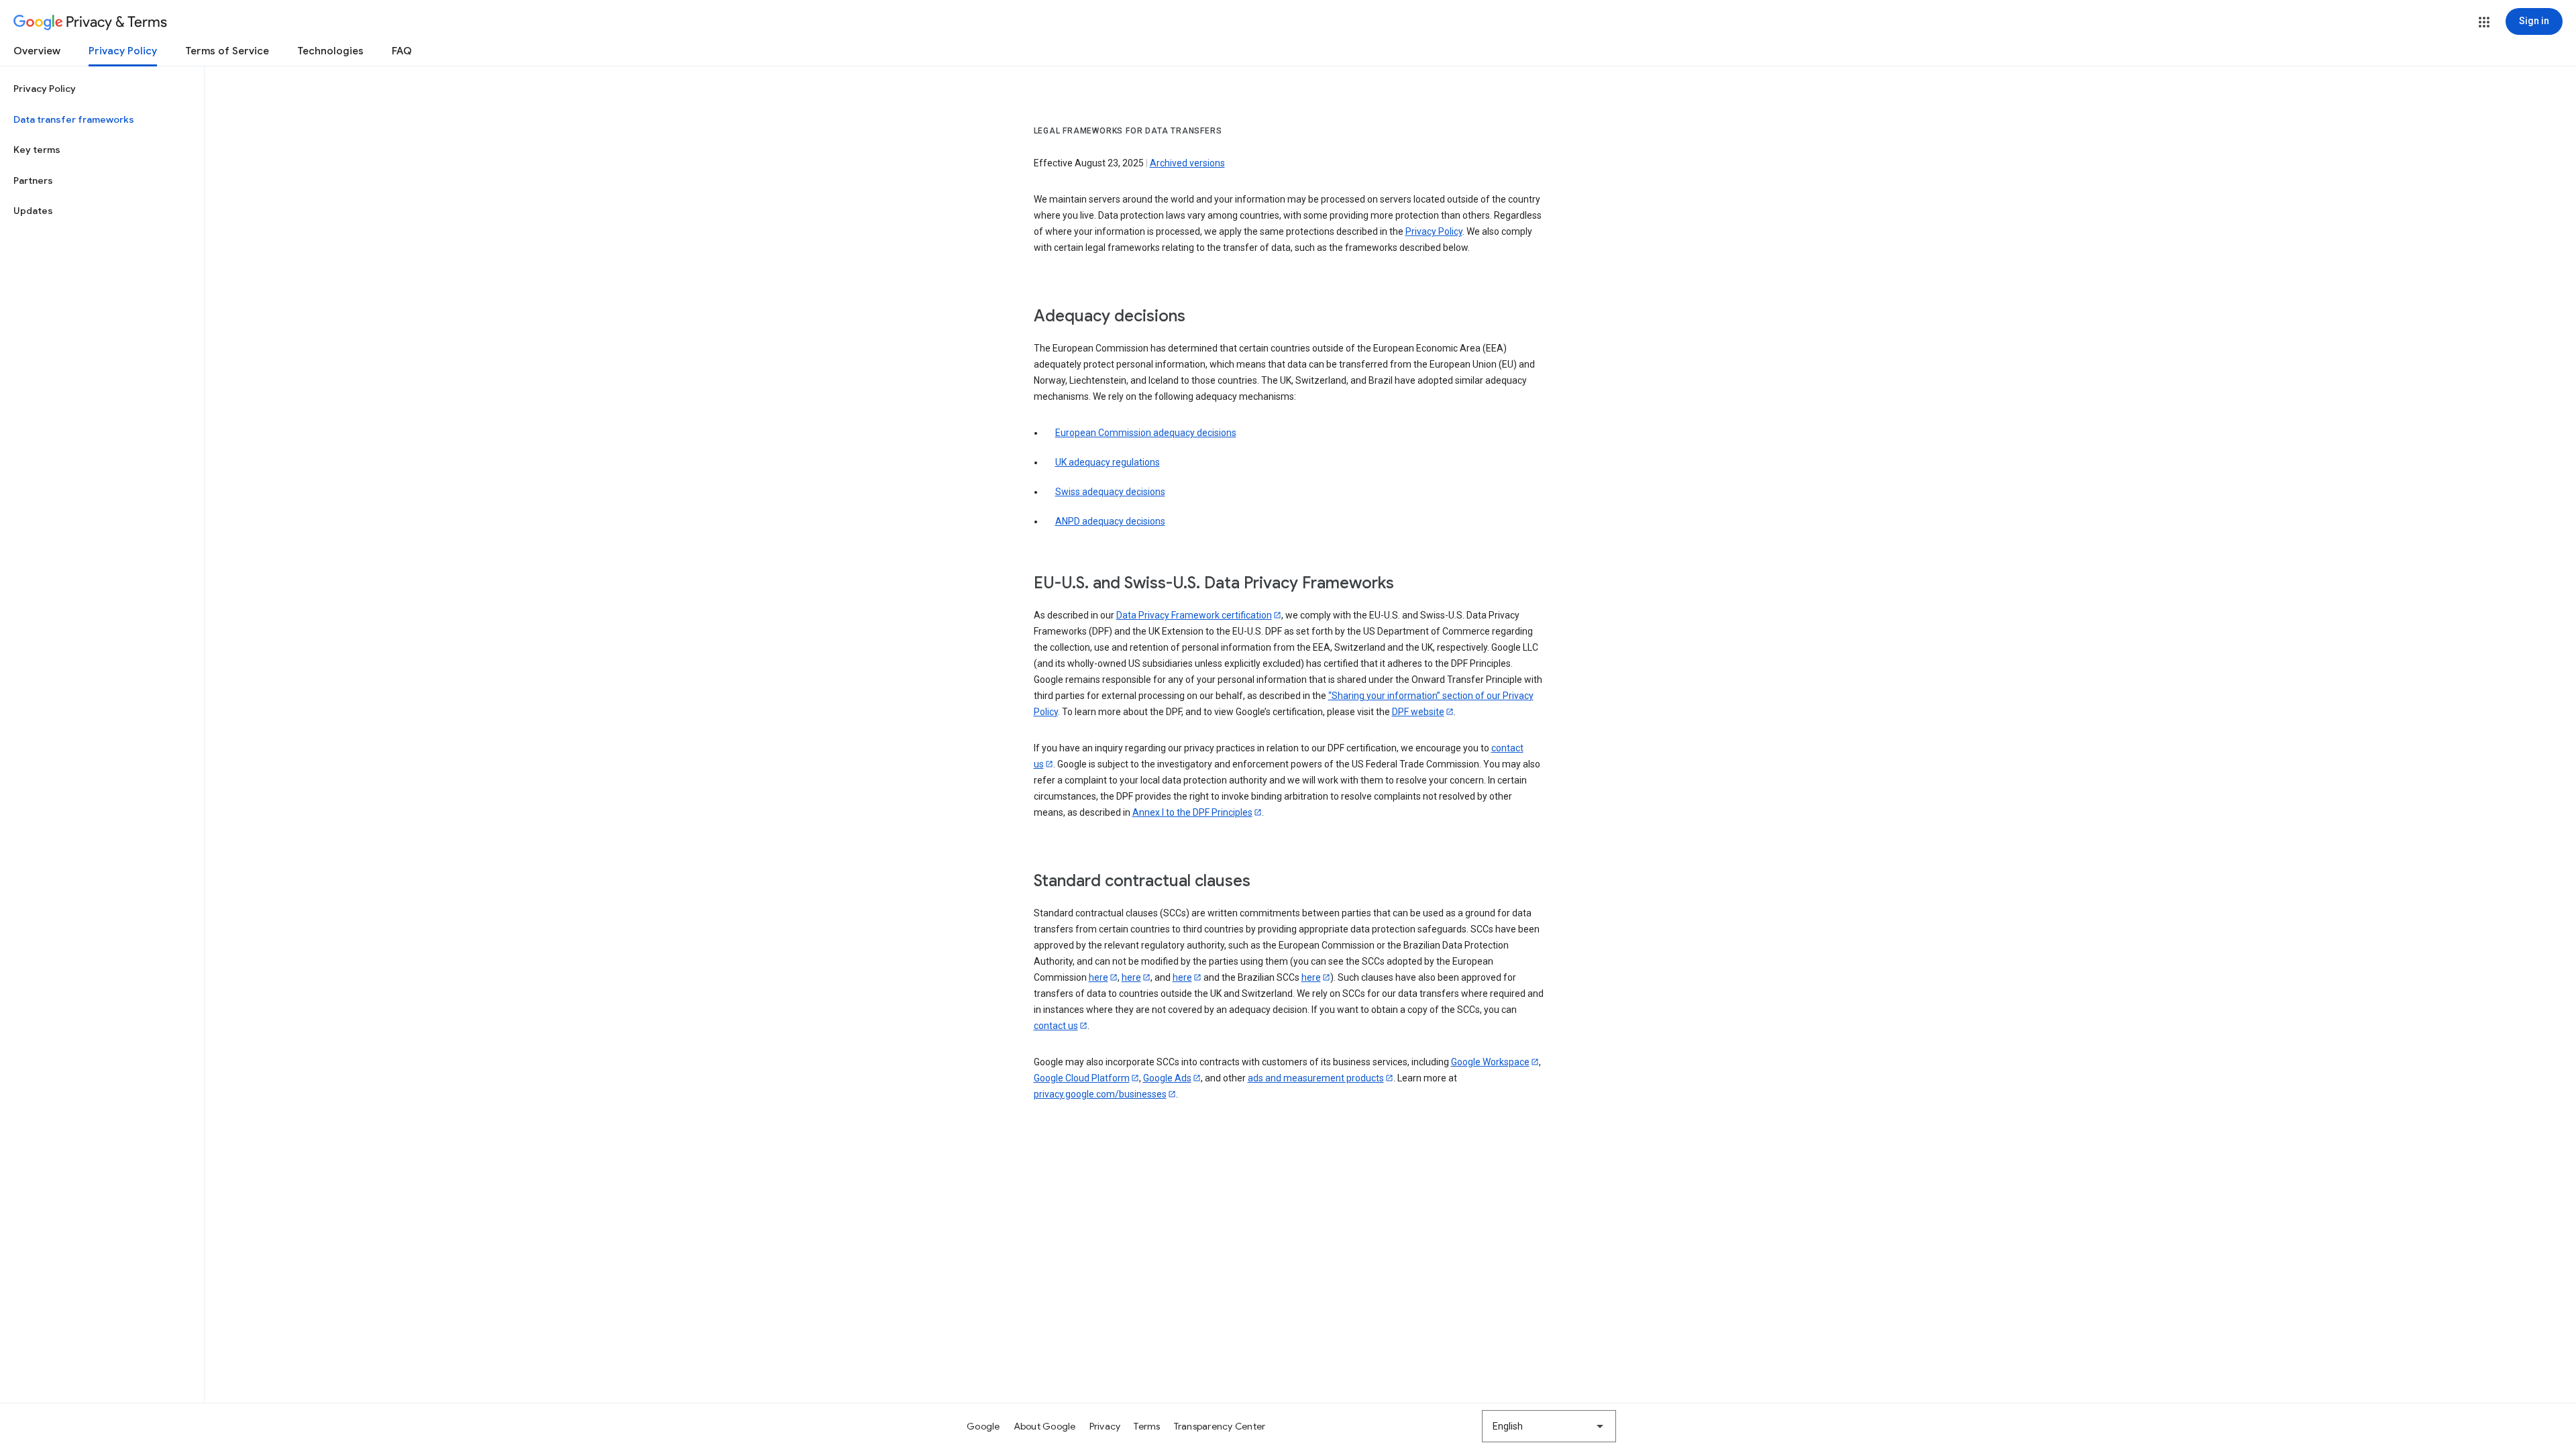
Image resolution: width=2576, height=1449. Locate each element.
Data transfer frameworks (74, 119)
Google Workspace (1490, 1062)
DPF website (1418, 712)
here (1098, 977)
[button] (2484, 22)
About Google (1045, 1426)
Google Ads (1167, 1078)
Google (983, 1426)
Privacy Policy (123, 51)
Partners (33, 180)
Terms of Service (227, 51)
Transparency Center (1220, 1426)
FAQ (402, 51)
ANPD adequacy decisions (1110, 521)
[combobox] (1549, 1426)
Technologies (330, 51)
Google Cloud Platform (1082, 1078)
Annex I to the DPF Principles (1192, 812)
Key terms (37, 150)
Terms (1147, 1426)
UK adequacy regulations (1108, 462)
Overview (37, 51)
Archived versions (1187, 163)
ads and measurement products (1316, 1078)
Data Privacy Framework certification (1194, 615)
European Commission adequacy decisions (1146, 433)
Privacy (1105, 1426)
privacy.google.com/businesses (1100, 1094)
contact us (1056, 1026)
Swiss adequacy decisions (1110, 492)
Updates (33, 211)
